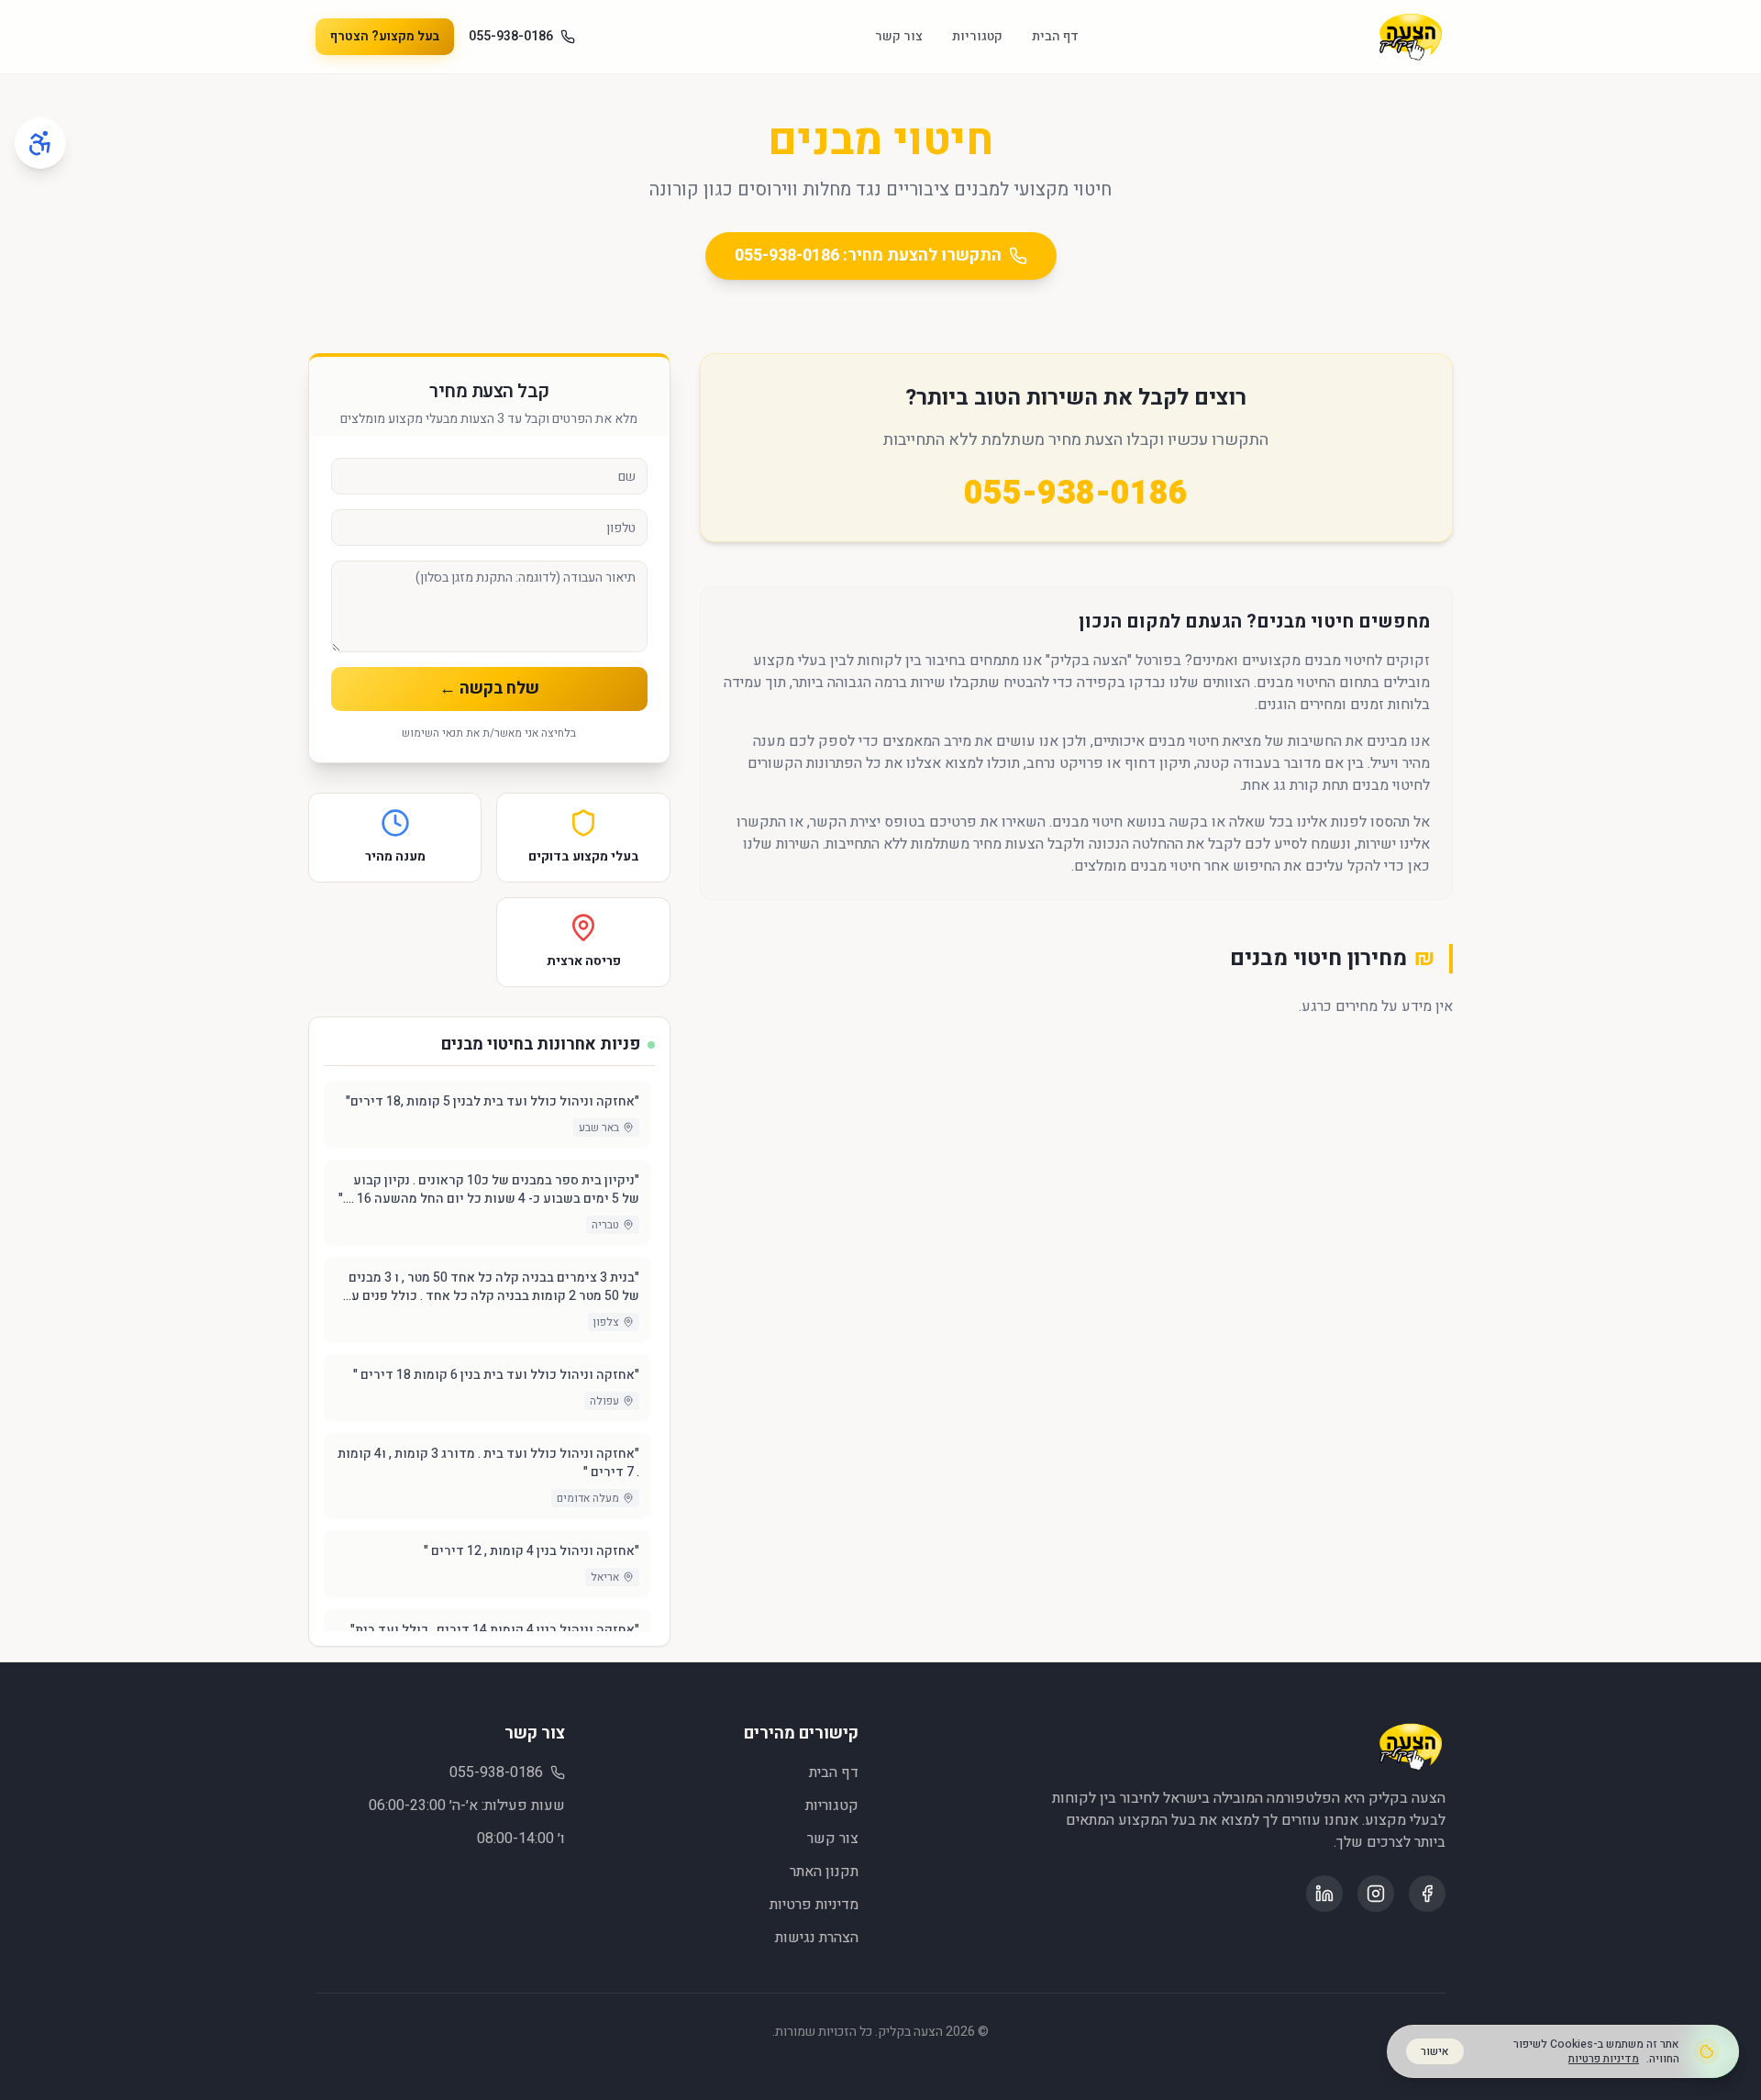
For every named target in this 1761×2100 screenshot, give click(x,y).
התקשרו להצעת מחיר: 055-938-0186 (868, 256)
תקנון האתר (824, 1872)
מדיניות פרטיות (814, 1905)
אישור (1435, 2051)
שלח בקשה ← (489, 689)
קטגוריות (977, 37)
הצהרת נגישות (817, 1938)
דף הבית (1055, 37)
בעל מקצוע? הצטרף (385, 36)
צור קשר (899, 37)
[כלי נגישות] (40, 143)
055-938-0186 (511, 37)
